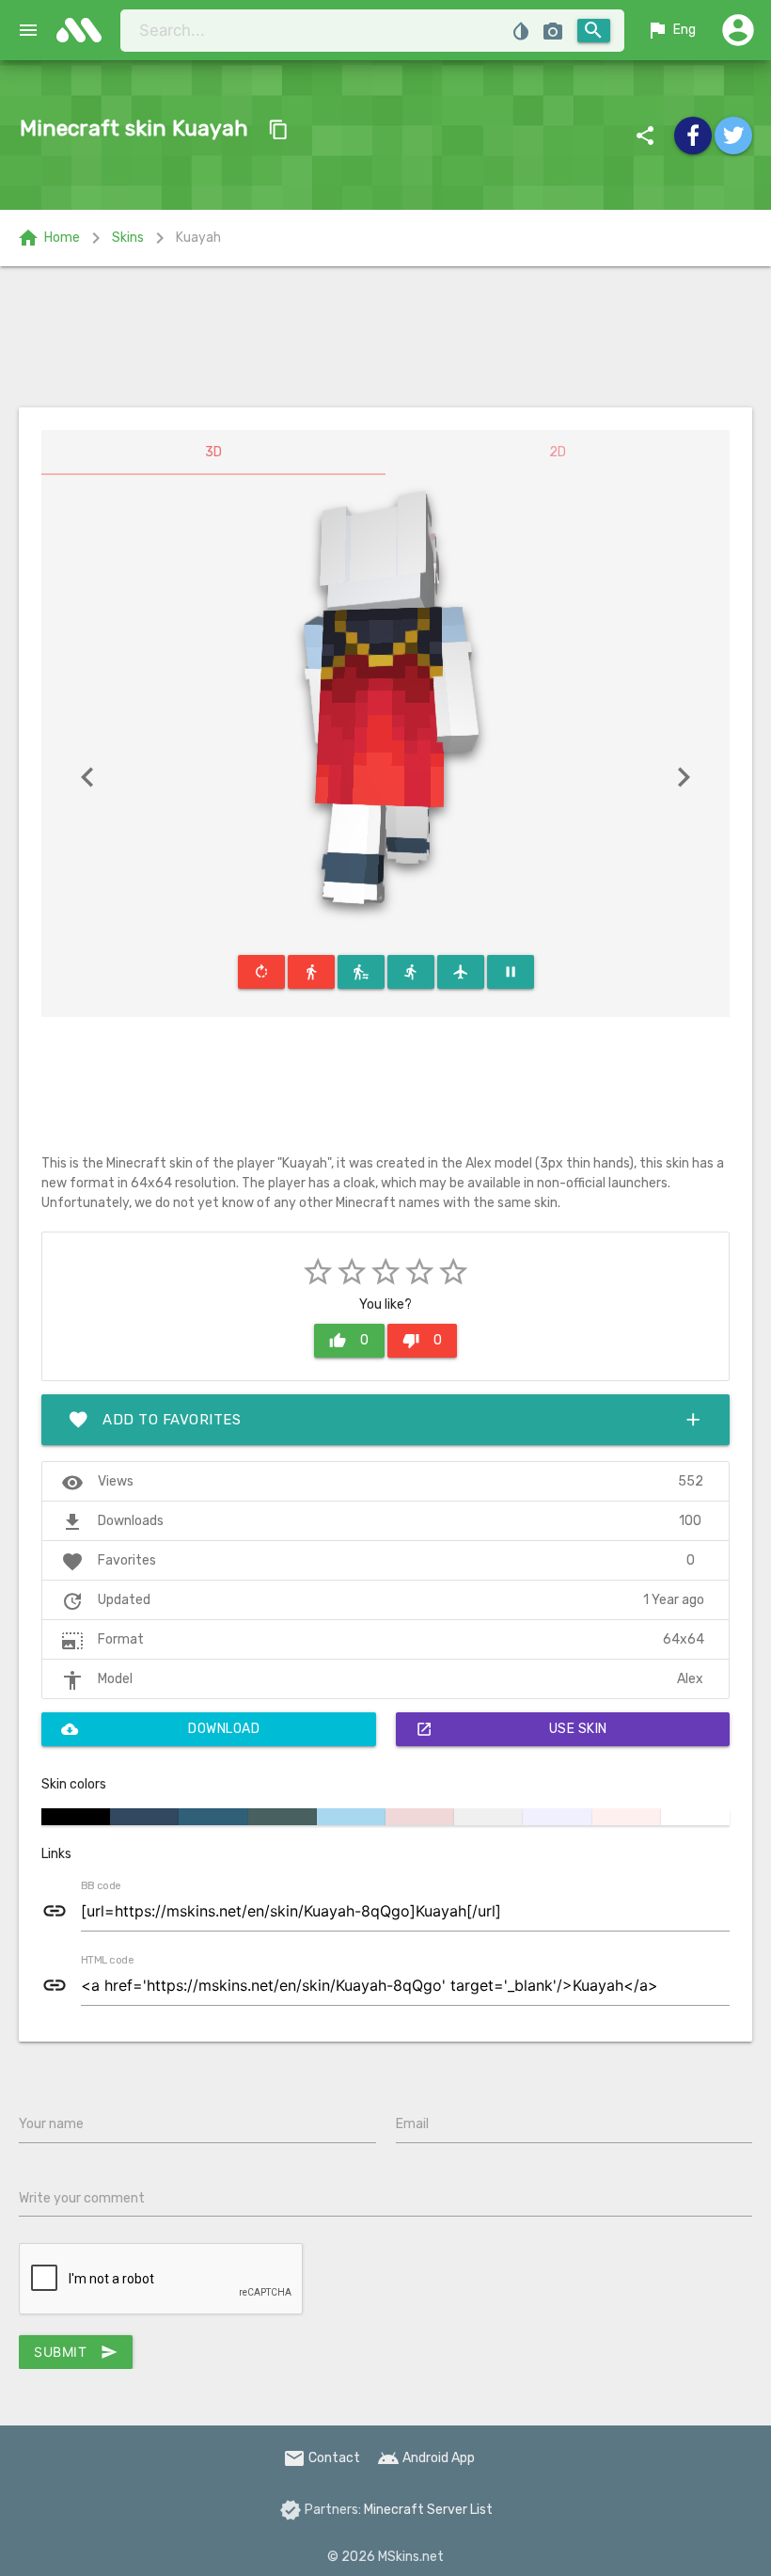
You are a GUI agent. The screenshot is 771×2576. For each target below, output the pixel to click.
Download (160, 1729)
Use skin (511, 1729)
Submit (76, 2352)
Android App (426, 2458)
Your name (51, 2124)
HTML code (107, 1961)
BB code (101, 1886)
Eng (671, 30)
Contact (322, 2458)
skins (85, 30)
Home (48, 238)
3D (213, 452)
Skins (128, 238)
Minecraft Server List (428, 2510)
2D (558, 452)
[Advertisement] (385, 337)
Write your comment (82, 2198)
